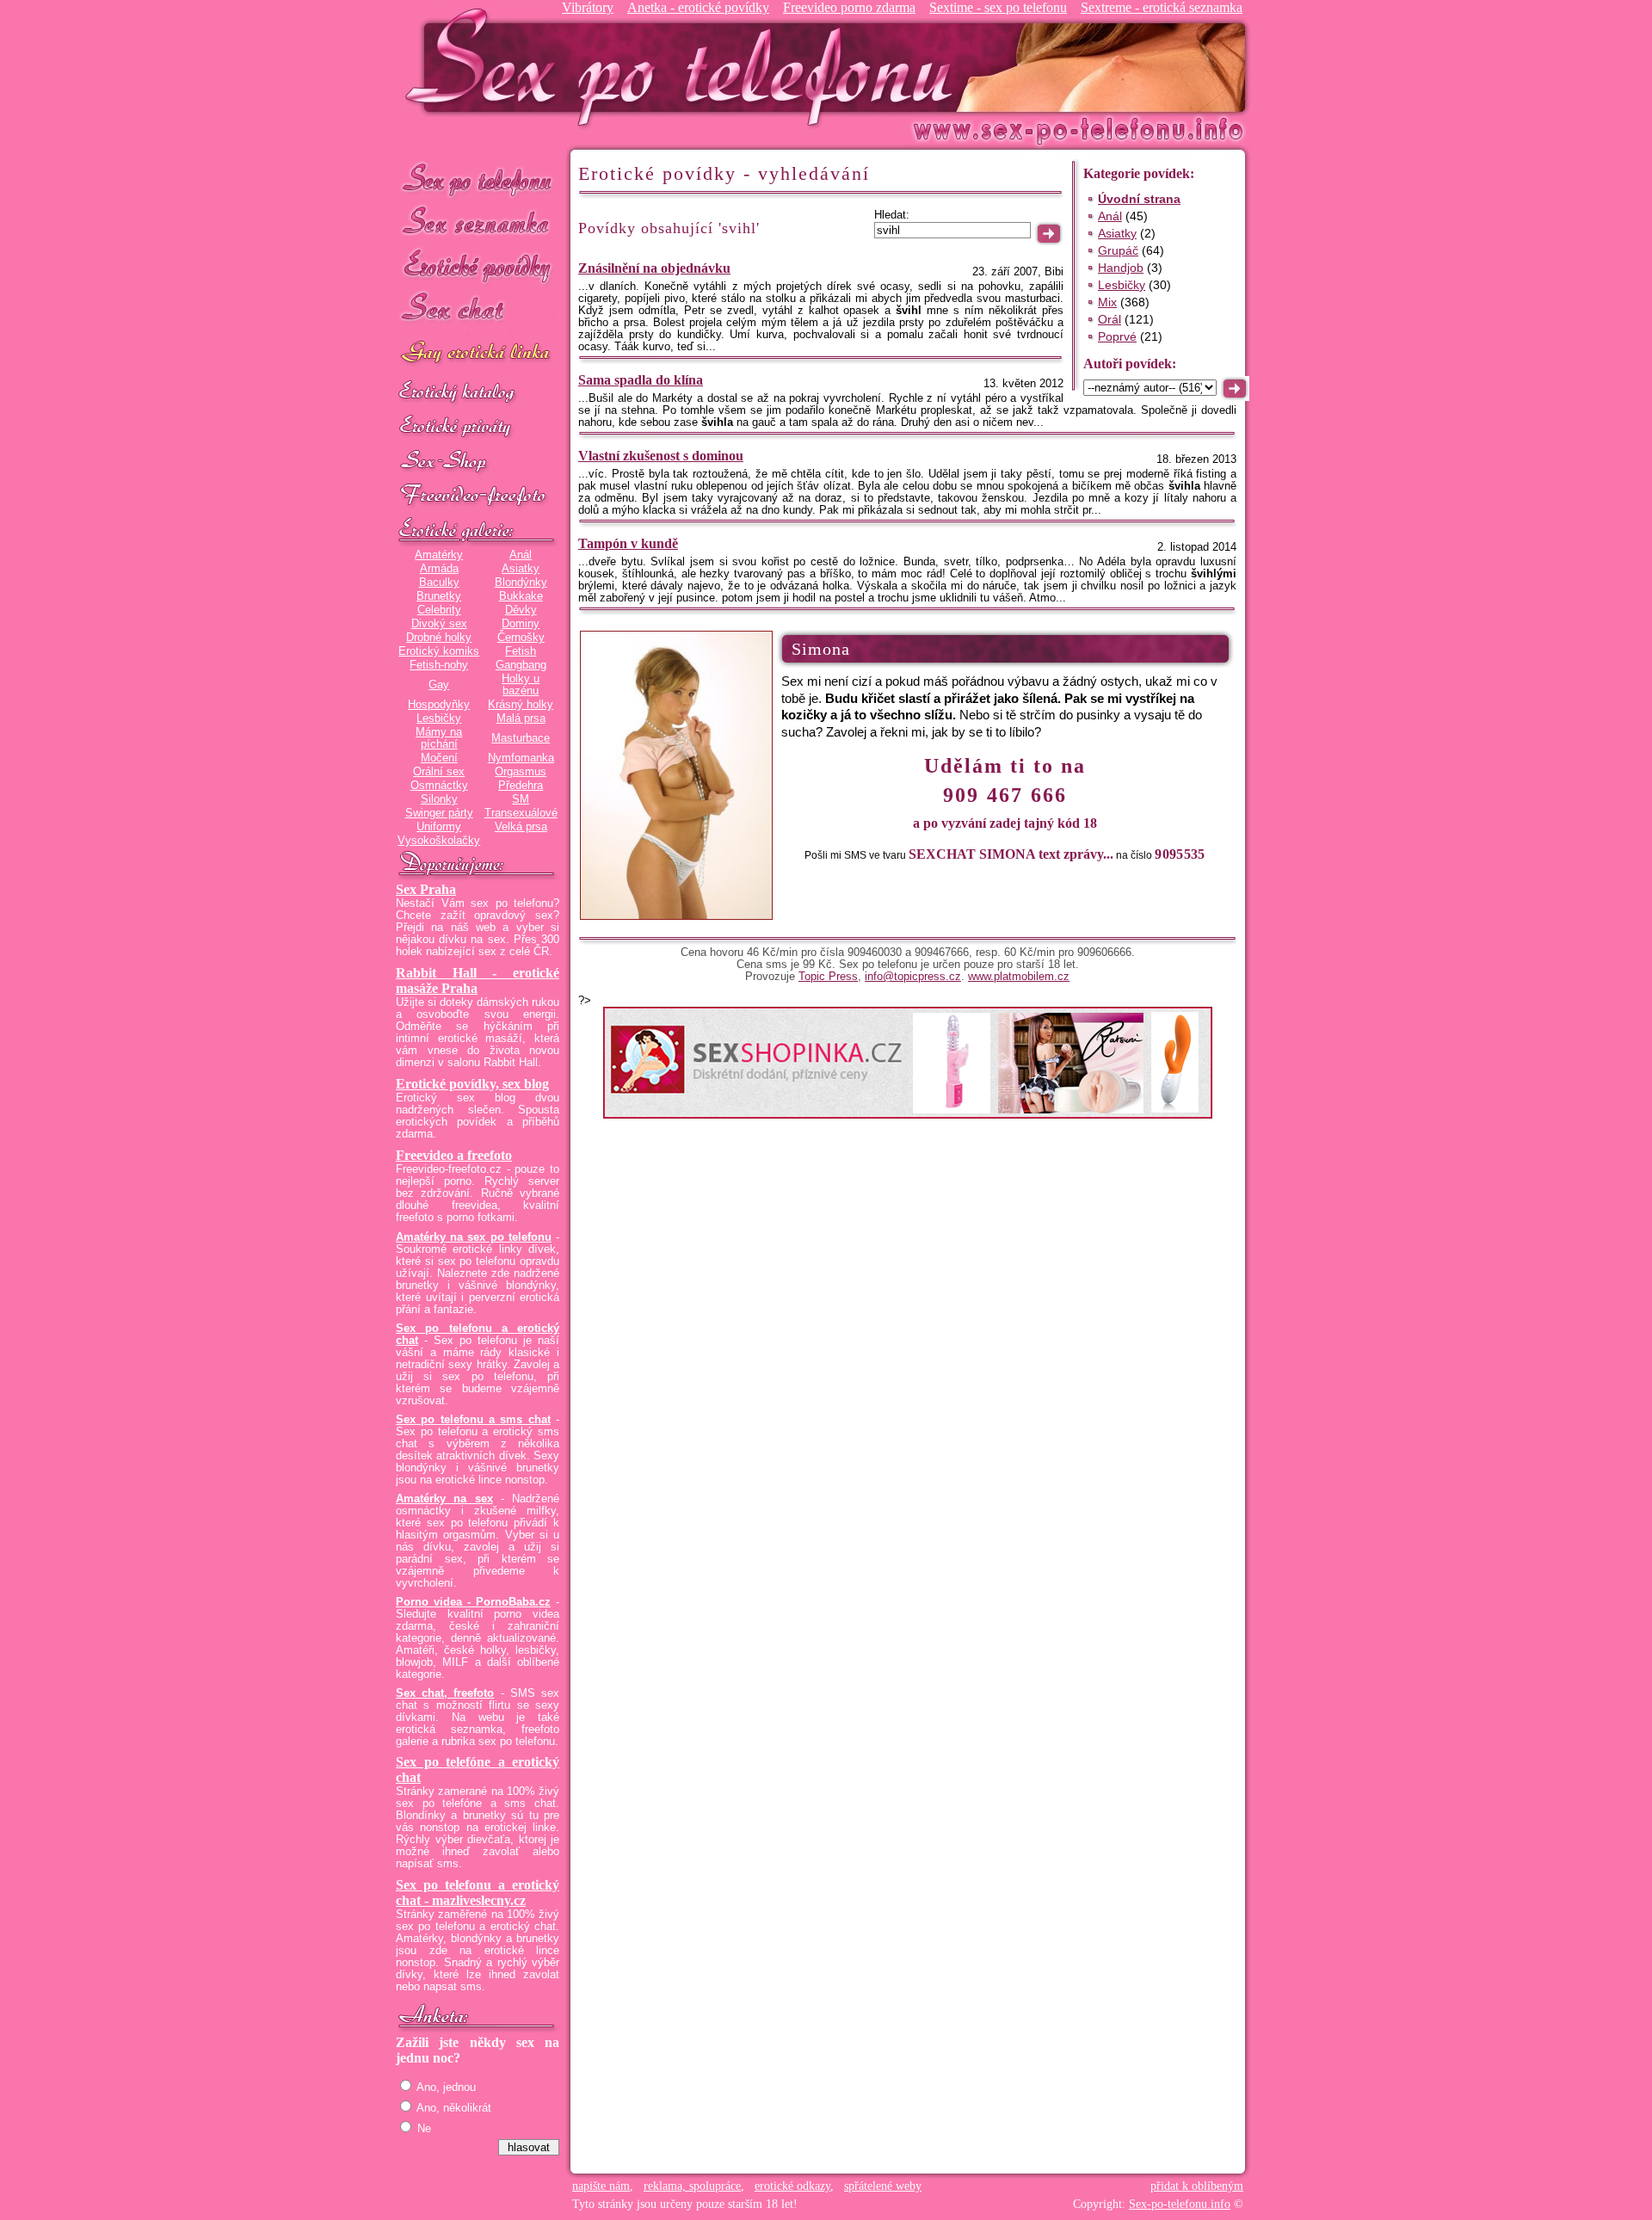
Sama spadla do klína (641, 380)
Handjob (1121, 268)
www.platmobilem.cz (1019, 977)
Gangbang (521, 665)
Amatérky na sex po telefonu (474, 1237)
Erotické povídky (478, 266)
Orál (1110, 319)
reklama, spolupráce (692, 2186)
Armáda (439, 569)
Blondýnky (521, 583)
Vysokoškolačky (439, 841)
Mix (1107, 302)
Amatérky (439, 555)
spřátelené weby (883, 2186)
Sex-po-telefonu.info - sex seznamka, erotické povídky (686, 67)
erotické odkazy (792, 2186)
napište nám (601, 2186)
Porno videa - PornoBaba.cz (473, 1602)
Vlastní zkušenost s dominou (661, 456)
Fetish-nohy (439, 665)
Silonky (439, 799)
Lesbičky (439, 718)
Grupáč (1118, 250)
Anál (521, 555)
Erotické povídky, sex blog (472, 1084)
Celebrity (439, 610)
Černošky (521, 638)
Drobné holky (439, 638)
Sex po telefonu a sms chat (473, 1420)
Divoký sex (439, 624)
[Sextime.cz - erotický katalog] (478, 393)
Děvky (521, 610)
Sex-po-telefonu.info (1180, 2204)
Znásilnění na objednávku (654, 268)
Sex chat (478, 310)
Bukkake (521, 596)
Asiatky (521, 569)
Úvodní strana (1139, 199)
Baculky (439, 583)
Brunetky (439, 596)
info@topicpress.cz (913, 977)
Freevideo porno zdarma (849, 7)
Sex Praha (426, 889)
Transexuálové (521, 813)
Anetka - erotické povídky (698, 7)
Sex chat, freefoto (445, 1693)
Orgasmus (521, 772)
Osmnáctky (439, 786)
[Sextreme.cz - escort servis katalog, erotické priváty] (478, 428)
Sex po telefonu (478, 179)
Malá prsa (521, 718)
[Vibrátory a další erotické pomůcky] (478, 462)
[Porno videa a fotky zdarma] (478, 496)
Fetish (521, 651)
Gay (439, 685)
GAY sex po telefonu (478, 354)
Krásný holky (521, 705)
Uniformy (439, 827)
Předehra (521, 786)
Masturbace (521, 738)
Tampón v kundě (628, 543)
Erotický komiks (439, 651)
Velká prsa (521, 827)
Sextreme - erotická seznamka (1162, 7)
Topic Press (828, 977)
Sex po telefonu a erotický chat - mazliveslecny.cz (478, 1893)
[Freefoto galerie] (478, 531)
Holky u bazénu (521, 685)
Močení (439, 758)
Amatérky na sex (444, 1499)
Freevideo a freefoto (454, 1155)
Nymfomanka (521, 758)
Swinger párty (439, 813)
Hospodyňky (439, 705)
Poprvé (1117, 336)
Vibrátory (588, 7)
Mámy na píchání (439, 738)
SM (521, 799)
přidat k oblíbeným (1197, 2186)
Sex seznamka (478, 222)
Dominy (521, 624)
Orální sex (439, 772)
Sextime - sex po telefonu (998, 7)
